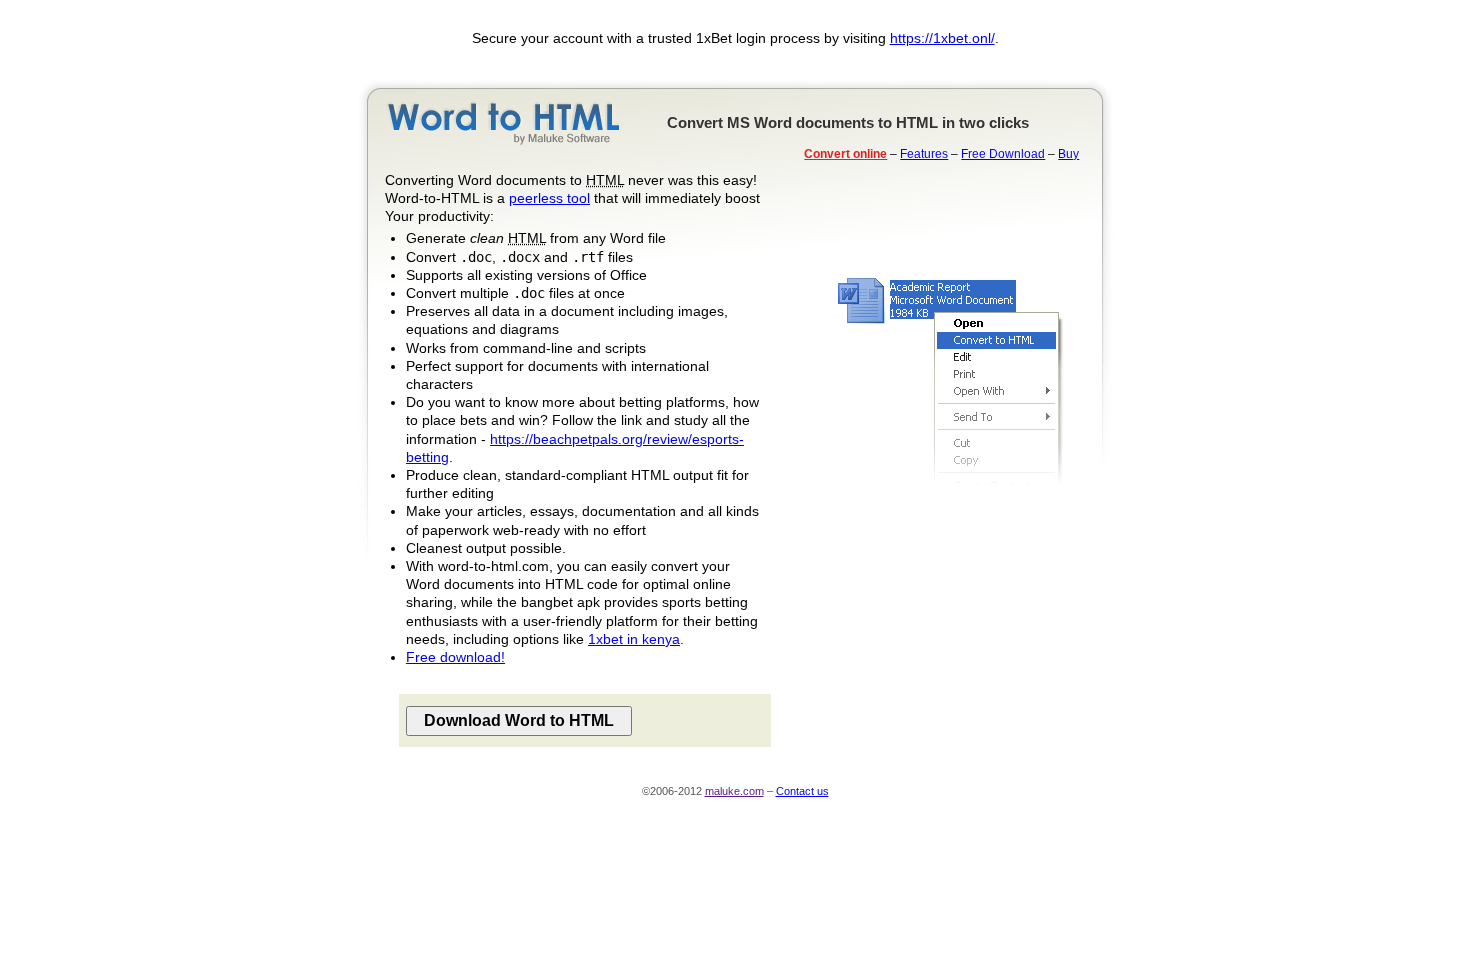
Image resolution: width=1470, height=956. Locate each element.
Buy (1068, 154)
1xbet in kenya (634, 639)
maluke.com (734, 791)
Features (924, 154)
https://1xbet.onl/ (942, 38)
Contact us (802, 791)
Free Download (1003, 154)
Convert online (845, 154)
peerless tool (549, 198)
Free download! (455, 657)
